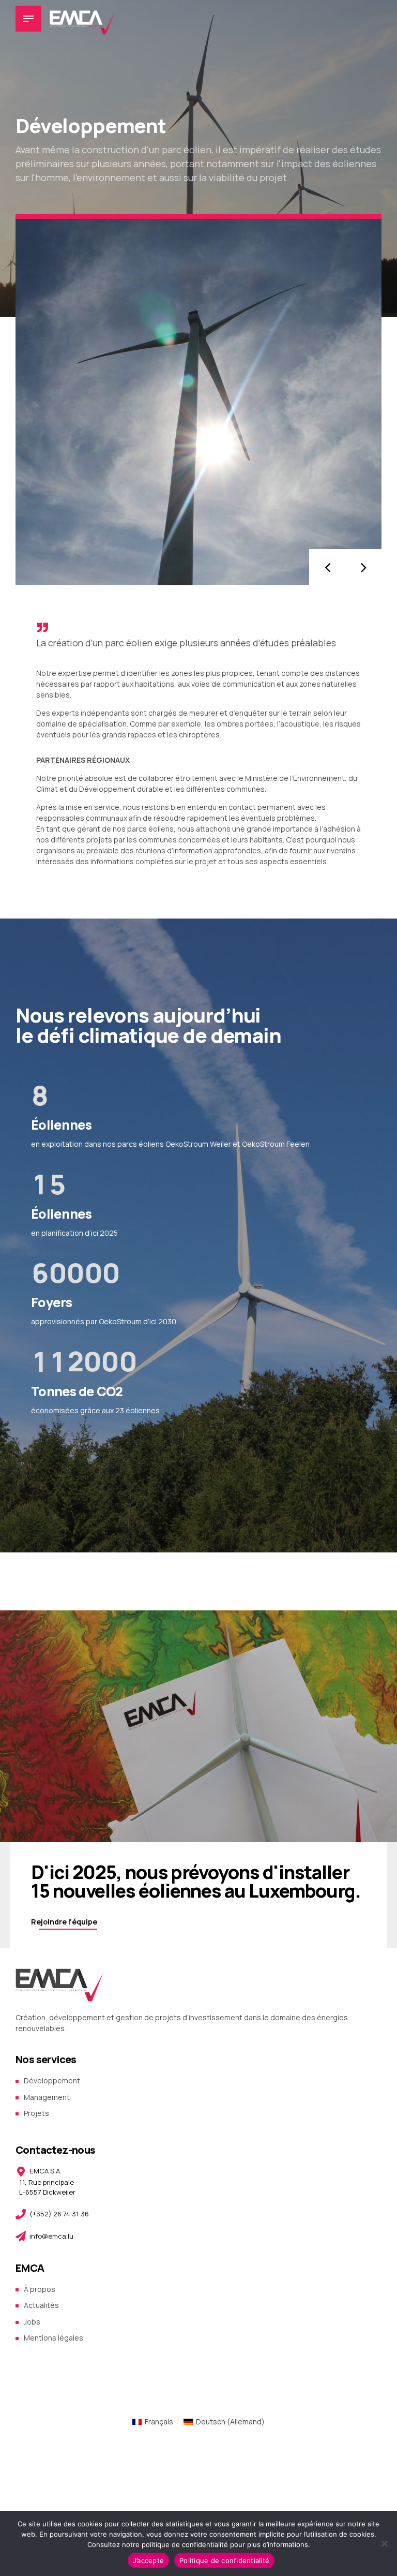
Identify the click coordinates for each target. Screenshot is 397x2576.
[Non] (384, 2543)
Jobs (32, 2322)
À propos (40, 2289)
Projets (36, 2113)
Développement (52, 2081)
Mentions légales (54, 2338)
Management (47, 2097)
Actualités (41, 2305)
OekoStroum (120, 1321)
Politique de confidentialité (224, 2560)
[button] (327, 567)
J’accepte (148, 2560)
